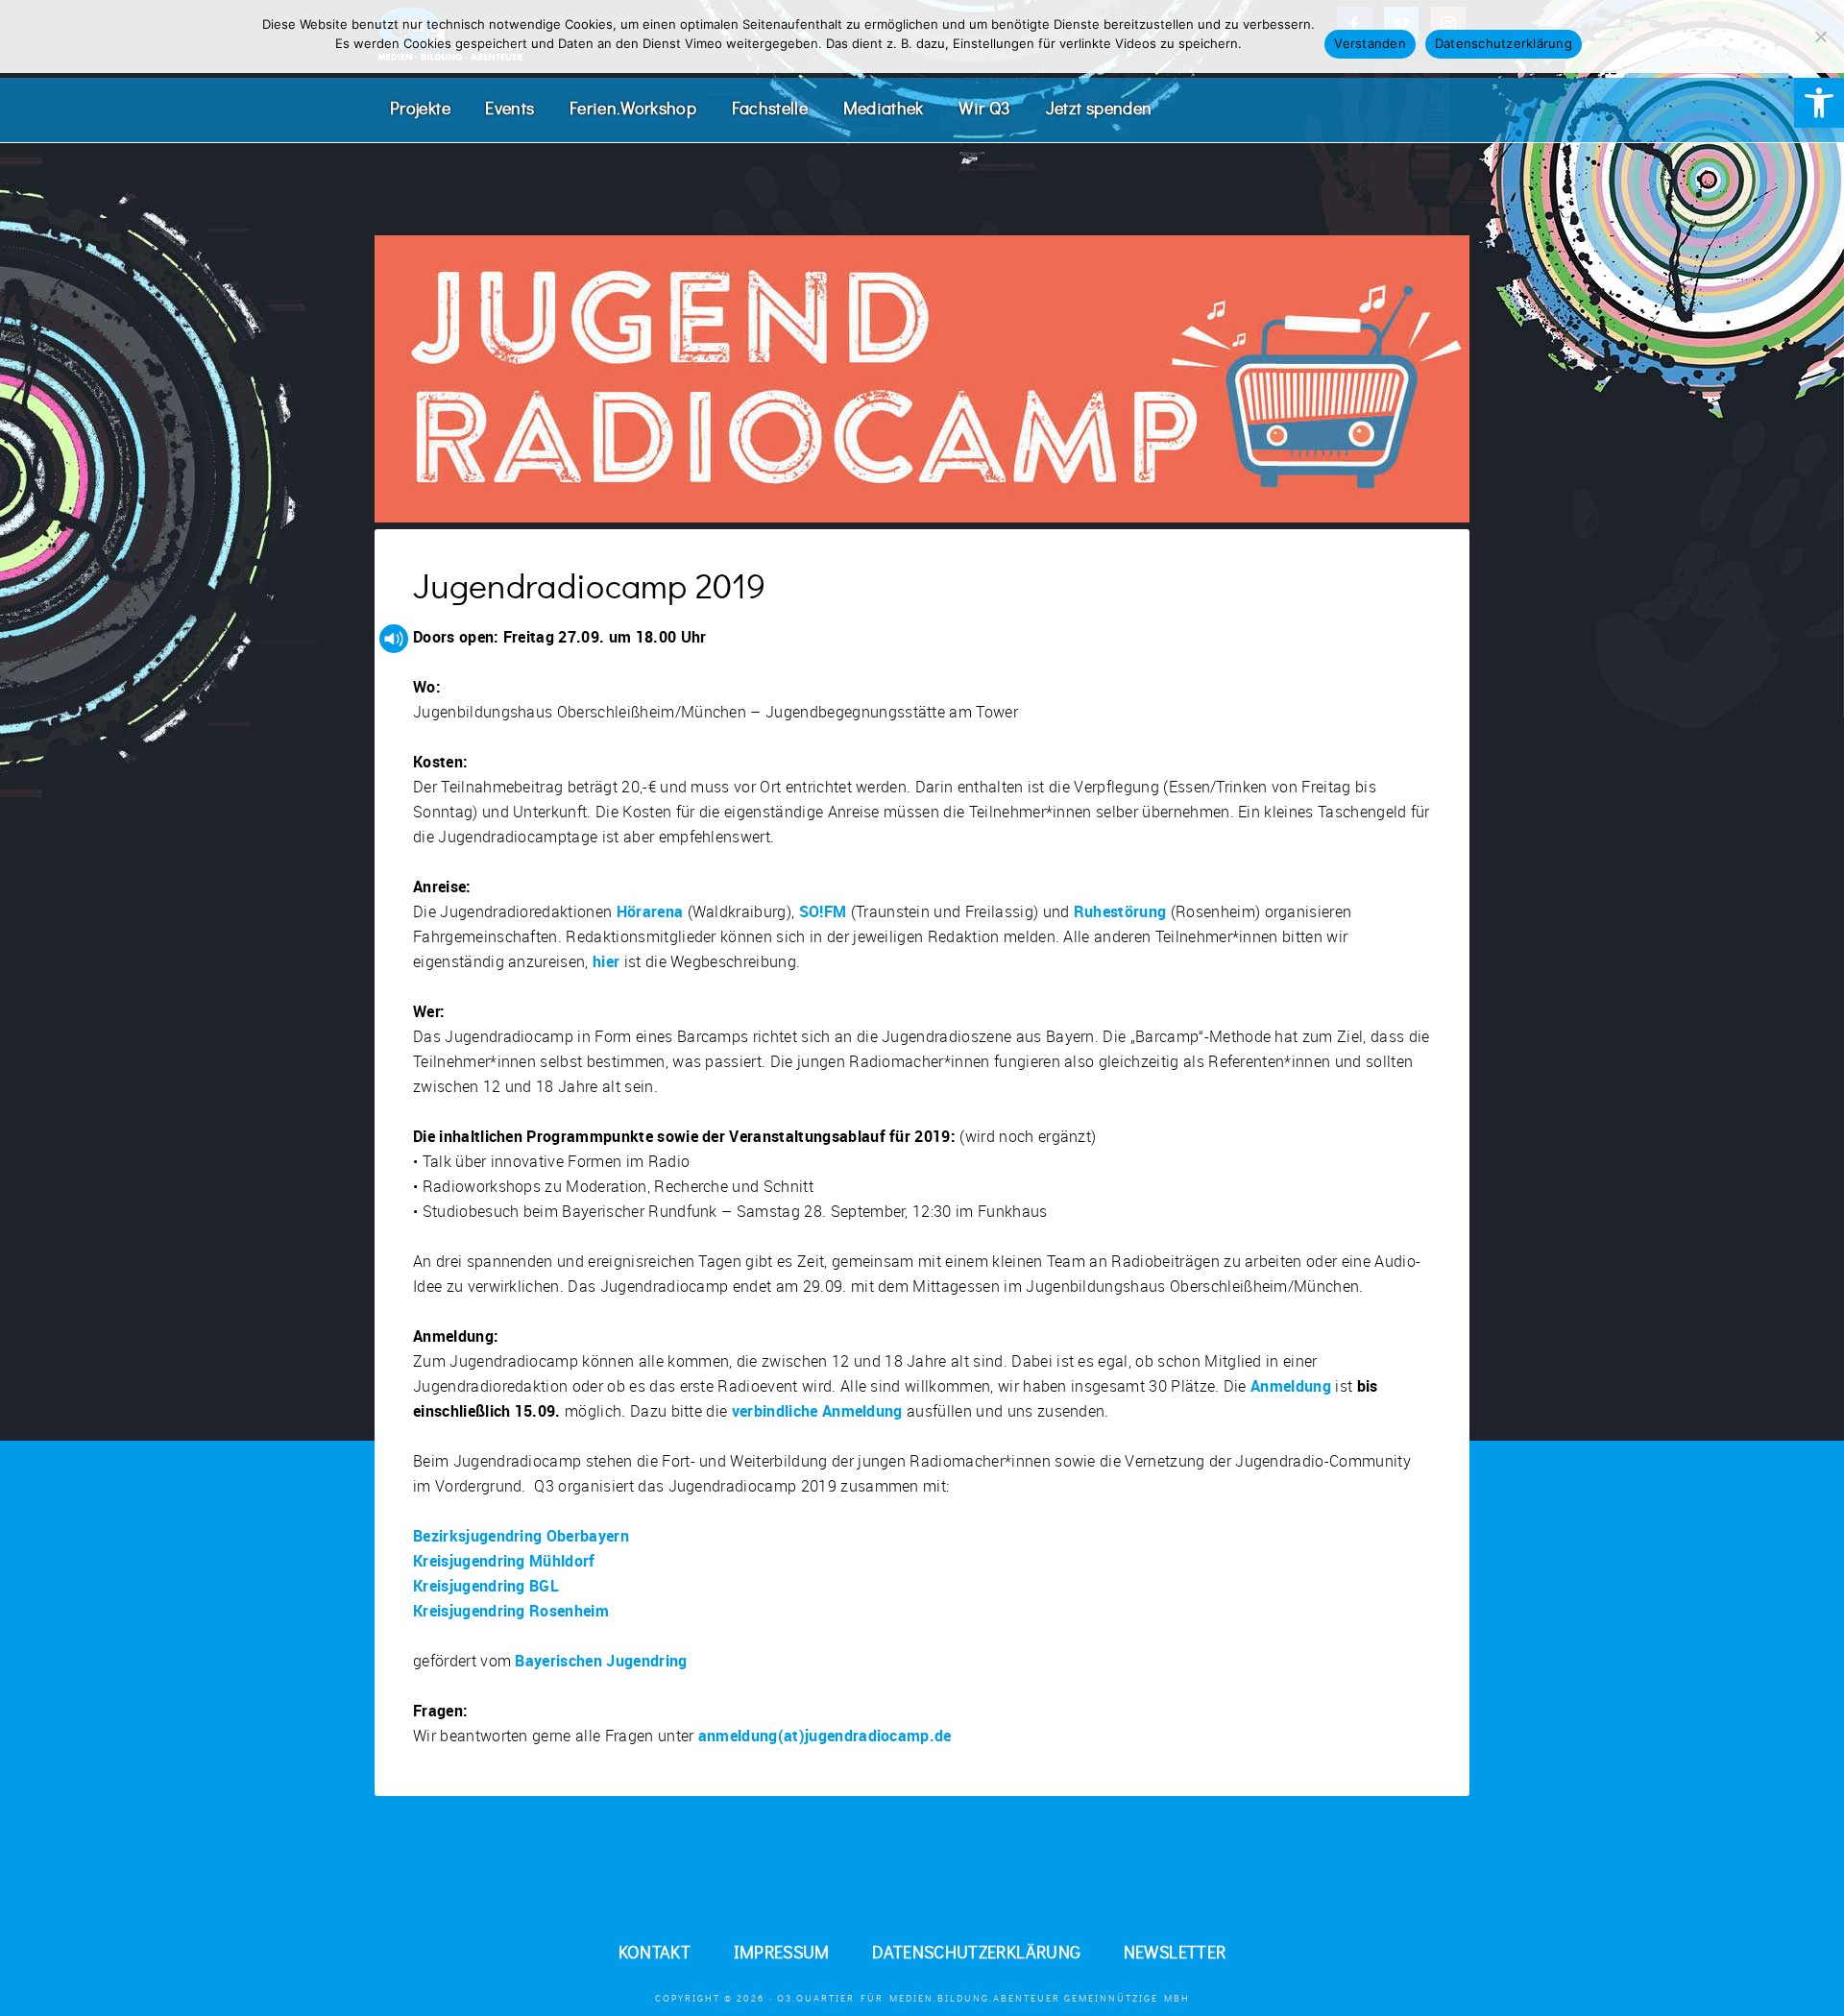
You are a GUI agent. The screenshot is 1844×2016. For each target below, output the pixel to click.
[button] (1819, 103)
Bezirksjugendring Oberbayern (521, 1536)
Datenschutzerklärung (1504, 43)
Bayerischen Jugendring (601, 1661)
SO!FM (823, 911)
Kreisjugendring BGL (486, 1586)
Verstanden (1370, 43)
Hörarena (650, 911)
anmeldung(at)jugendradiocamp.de (825, 1736)
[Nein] (1820, 36)
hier (606, 961)
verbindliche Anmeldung (817, 1411)
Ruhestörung (1120, 911)
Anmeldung (1291, 1386)
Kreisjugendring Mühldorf (504, 1561)
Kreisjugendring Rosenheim (511, 1611)
